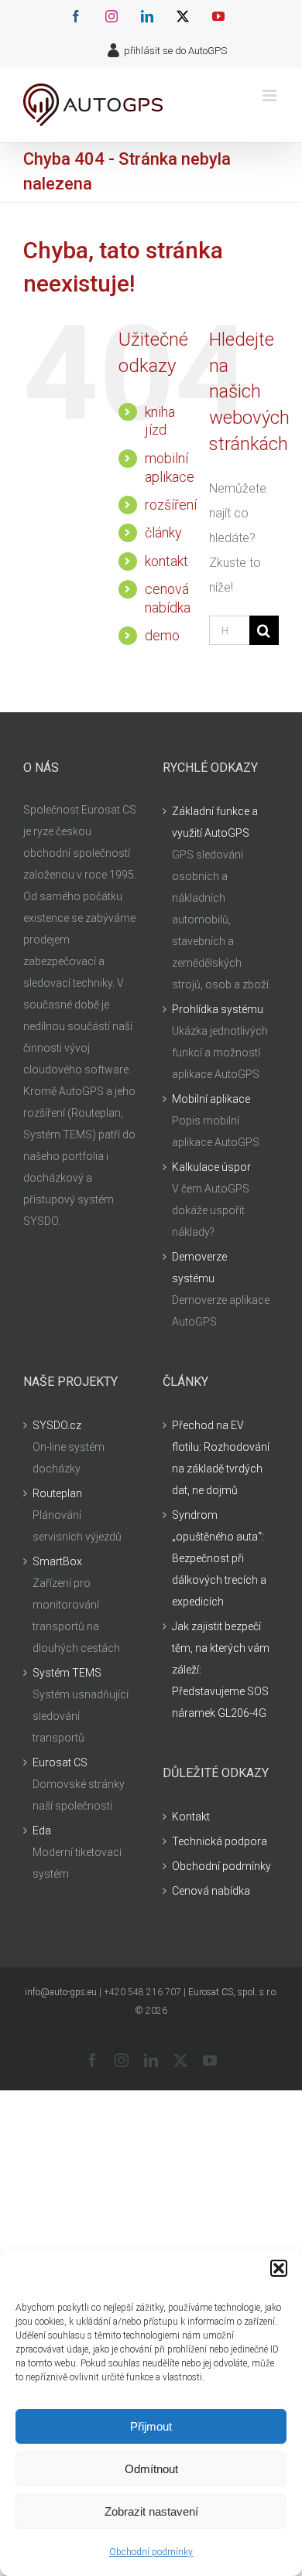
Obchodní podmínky (151, 2552)
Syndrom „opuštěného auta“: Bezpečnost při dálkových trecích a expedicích (219, 1558)
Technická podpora (220, 1841)
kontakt (166, 561)
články (163, 532)
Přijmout (151, 2426)
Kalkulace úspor (211, 1167)
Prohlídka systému (218, 1009)
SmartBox (57, 1561)
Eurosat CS (60, 1762)
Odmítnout (151, 2469)
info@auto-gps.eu (61, 1992)
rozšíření (171, 505)
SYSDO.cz (57, 1425)
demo (162, 635)
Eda (42, 1830)
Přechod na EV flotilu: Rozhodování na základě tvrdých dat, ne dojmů (221, 1458)
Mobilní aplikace (211, 1099)
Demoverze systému (199, 1268)
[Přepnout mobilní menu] (271, 96)
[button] (279, 2268)
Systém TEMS (67, 1673)
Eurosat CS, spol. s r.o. (233, 1992)
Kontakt (191, 1817)
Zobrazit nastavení (151, 2511)
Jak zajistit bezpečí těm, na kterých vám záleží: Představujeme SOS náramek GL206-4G (221, 1670)
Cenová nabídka (211, 1891)
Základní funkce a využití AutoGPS (215, 822)
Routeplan (57, 1493)
